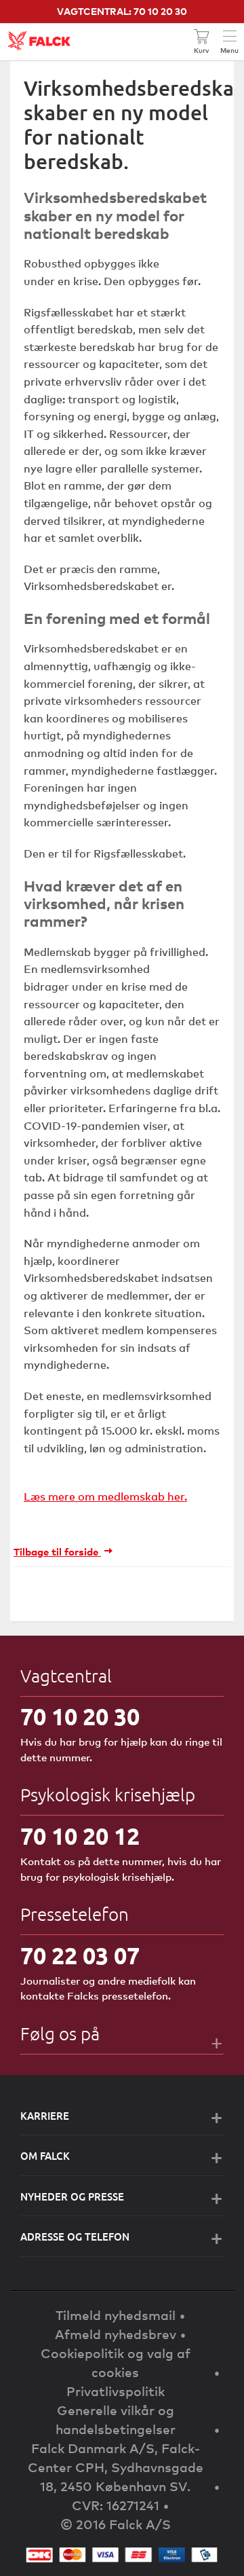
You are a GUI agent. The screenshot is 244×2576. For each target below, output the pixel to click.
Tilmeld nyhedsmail (116, 2315)
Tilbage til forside (57, 1551)
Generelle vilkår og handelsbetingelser (116, 2419)
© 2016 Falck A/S (116, 2524)
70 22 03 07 (80, 1956)
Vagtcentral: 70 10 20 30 (122, 11)
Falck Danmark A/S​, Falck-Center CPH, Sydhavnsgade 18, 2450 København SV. (116, 2467)
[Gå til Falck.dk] (39, 41)
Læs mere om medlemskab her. (105, 1496)
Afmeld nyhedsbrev (116, 2334)
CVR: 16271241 (116, 2505)
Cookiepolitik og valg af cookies (116, 2362)
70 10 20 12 (80, 1836)
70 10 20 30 (80, 1717)
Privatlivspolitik (116, 2391)
